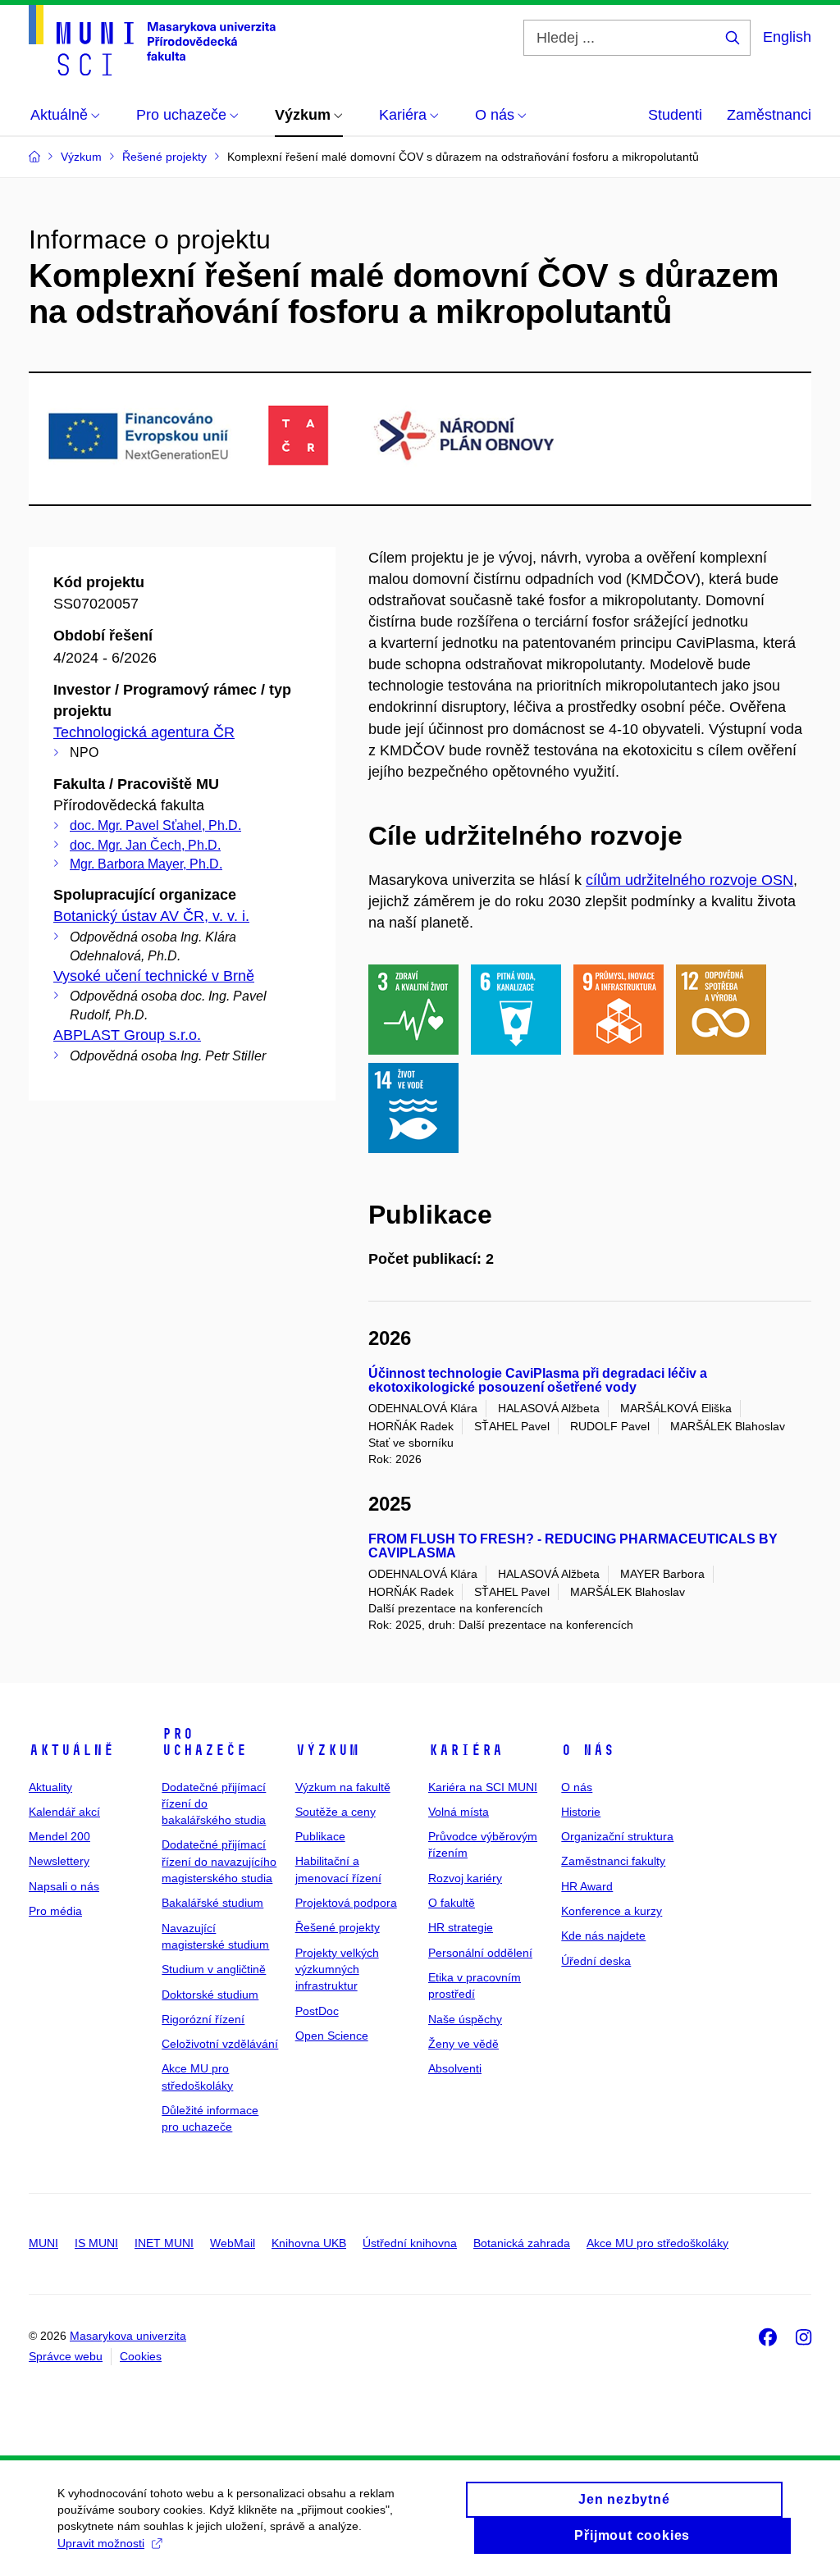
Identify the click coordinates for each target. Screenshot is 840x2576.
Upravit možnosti (101, 2543)
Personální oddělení (480, 1953)
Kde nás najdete (603, 1935)
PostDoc (317, 2011)
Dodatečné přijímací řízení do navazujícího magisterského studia (219, 1861)
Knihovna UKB (309, 2243)
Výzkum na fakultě (343, 1787)
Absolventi (455, 2068)
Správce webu (66, 2356)
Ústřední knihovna (410, 2243)
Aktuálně (71, 1750)
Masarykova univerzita (128, 2336)
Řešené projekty (338, 1927)
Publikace (320, 1836)
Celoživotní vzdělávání (220, 2044)
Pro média (55, 1911)
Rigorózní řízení (203, 2019)
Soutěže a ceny (336, 1812)
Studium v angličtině (214, 1969)
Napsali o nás (64, 1886)
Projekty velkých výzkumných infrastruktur (337, 1970)
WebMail (233, 2243)
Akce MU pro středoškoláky (657, 2243)
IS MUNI (96, 2243)
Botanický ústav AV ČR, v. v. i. (151, 916)
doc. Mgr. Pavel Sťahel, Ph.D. (155, 825)
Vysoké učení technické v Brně (154, 976)
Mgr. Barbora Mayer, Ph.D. (146, 864)
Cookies (141, 2356)
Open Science (332, 2036)
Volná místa (459, 1812)
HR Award (587, 1886)
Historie (581, 1812)
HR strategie (461, 1927)
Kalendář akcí (64, 1812)
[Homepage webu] (152, 40)
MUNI (43, 2243)
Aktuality (50, 1787)
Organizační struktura (617, 1836)
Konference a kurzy (612, 1911)
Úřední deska (596, 1961)
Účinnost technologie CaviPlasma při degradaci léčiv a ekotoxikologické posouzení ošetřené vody (538, 1381)
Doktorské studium (210, 1995)
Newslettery (59, 1861)
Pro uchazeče (204, 1742)
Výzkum (327, 1750)
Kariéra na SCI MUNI (483, 1787)
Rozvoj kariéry (465, 1878)
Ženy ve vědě (463, 2044)
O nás (588, 1750)
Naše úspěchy (465, 2019)
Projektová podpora (346, 1903)
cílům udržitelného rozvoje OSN (689, 880)
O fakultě (452, 1903)
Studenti (675, 115)
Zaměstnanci (769, 115)
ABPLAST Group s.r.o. (127, 1035)
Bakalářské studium (212, 1903)
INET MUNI (164, 2243)
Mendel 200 (59, 1836)
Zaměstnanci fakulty (613, 1861)
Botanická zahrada (522, 2243)
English (787, 37)
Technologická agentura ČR (144, 732)
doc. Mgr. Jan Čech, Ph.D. (145, 845)
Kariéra (466, 1750)
